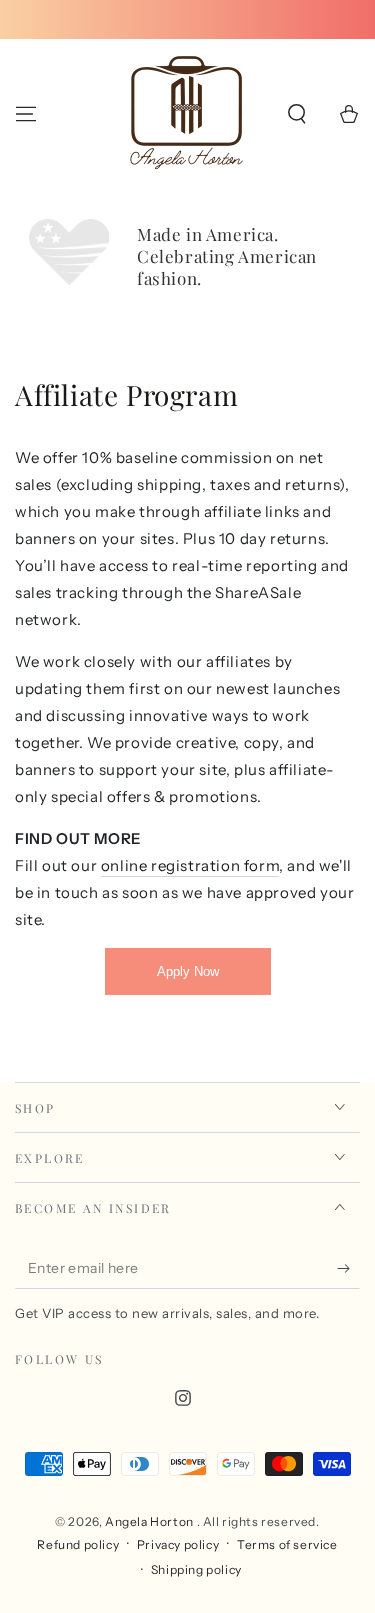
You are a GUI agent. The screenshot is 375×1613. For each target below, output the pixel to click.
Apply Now (188, 971)
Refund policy (78, 1544)
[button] (297, 114)
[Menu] (26, 114)
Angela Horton (150, 1521)
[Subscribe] (348, 1269)
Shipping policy (196, 1569)
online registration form (190, 865)
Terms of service (287, 1544)
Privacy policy (178, 1544)
